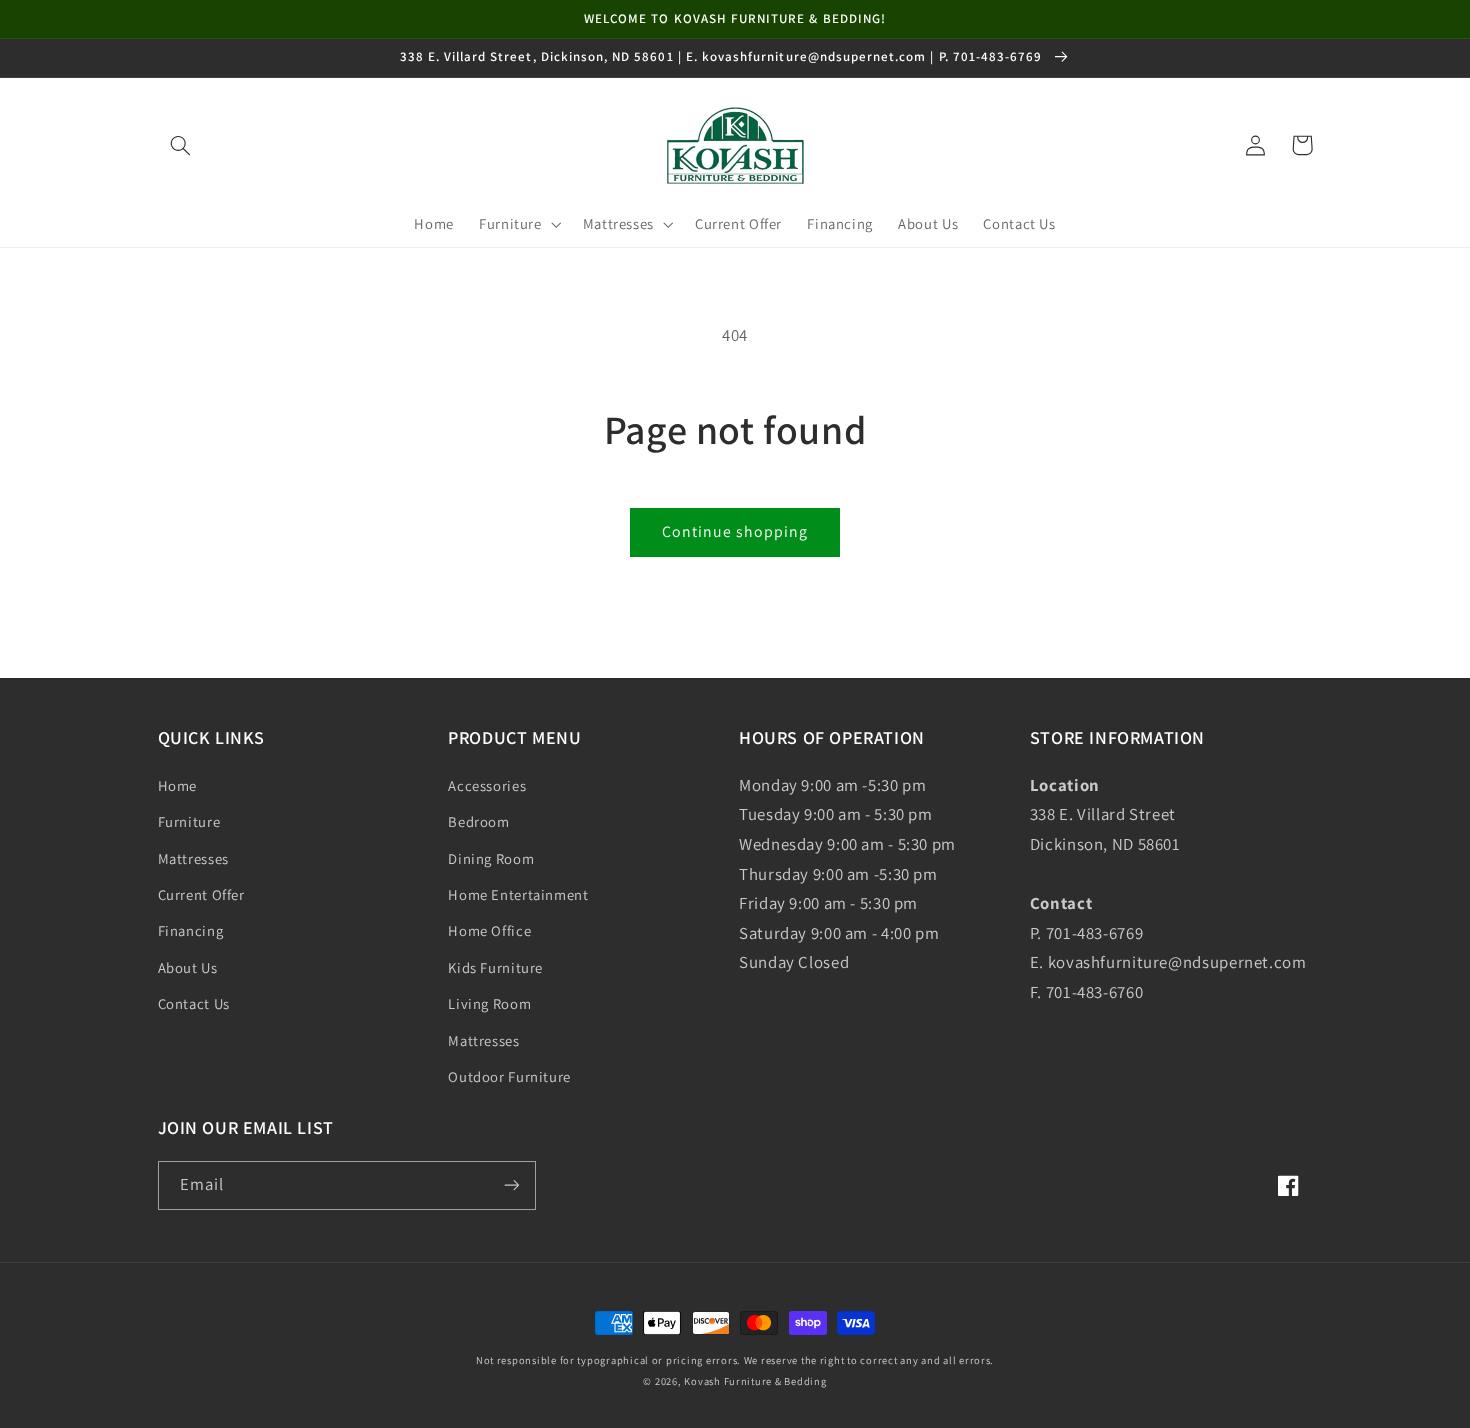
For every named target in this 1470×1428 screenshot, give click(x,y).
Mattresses (193, 858)
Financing (191, 930)
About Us (188, 967)
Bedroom (478, 821)
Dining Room (491, 858)
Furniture (189, 821)
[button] (181, 145)
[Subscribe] (511, 1185)
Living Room (489, 1003)
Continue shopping (735, 531)
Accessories (487, 785)
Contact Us (194, 1003)
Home (178, 785)
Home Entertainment (518, 894)
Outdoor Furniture (509, 1076)
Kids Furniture (495, 967)
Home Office (489, 930)
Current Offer (201, 894)
